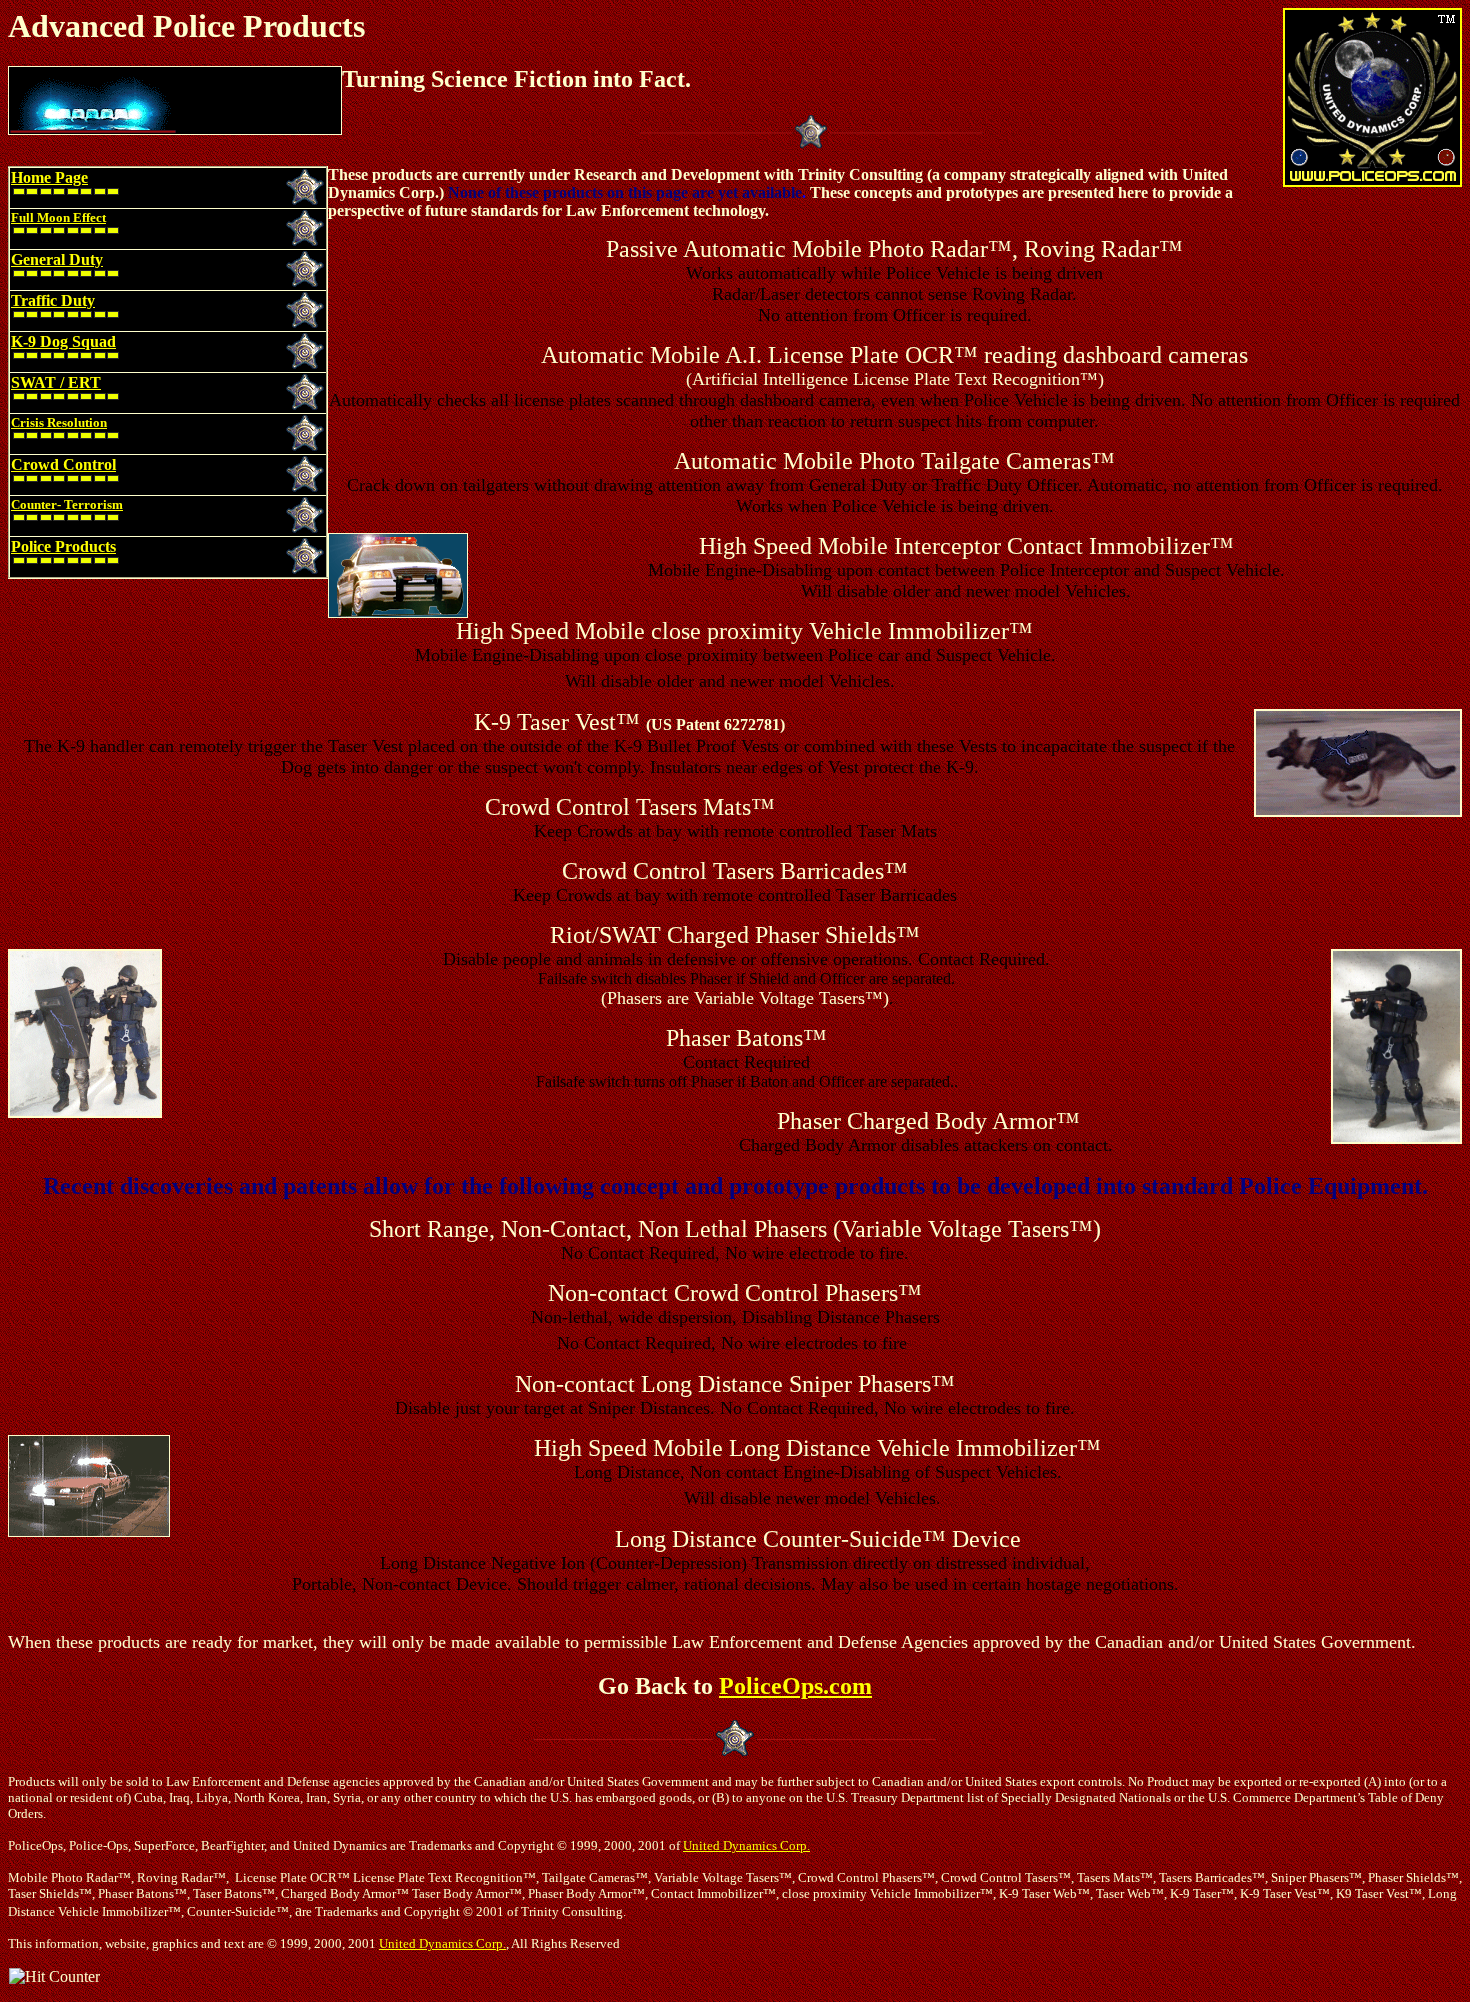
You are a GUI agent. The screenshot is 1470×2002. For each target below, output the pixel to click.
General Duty (57, 259)
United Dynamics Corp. (746, 1845)
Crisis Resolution (59, 422)
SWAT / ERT (56, 382)
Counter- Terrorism (67, 504)
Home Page (49, 177)
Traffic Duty (53, 300)
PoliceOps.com (795, 1686)
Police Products (63, 546)
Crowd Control (63, 464)
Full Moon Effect (58, 217)
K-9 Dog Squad (63, 341)
